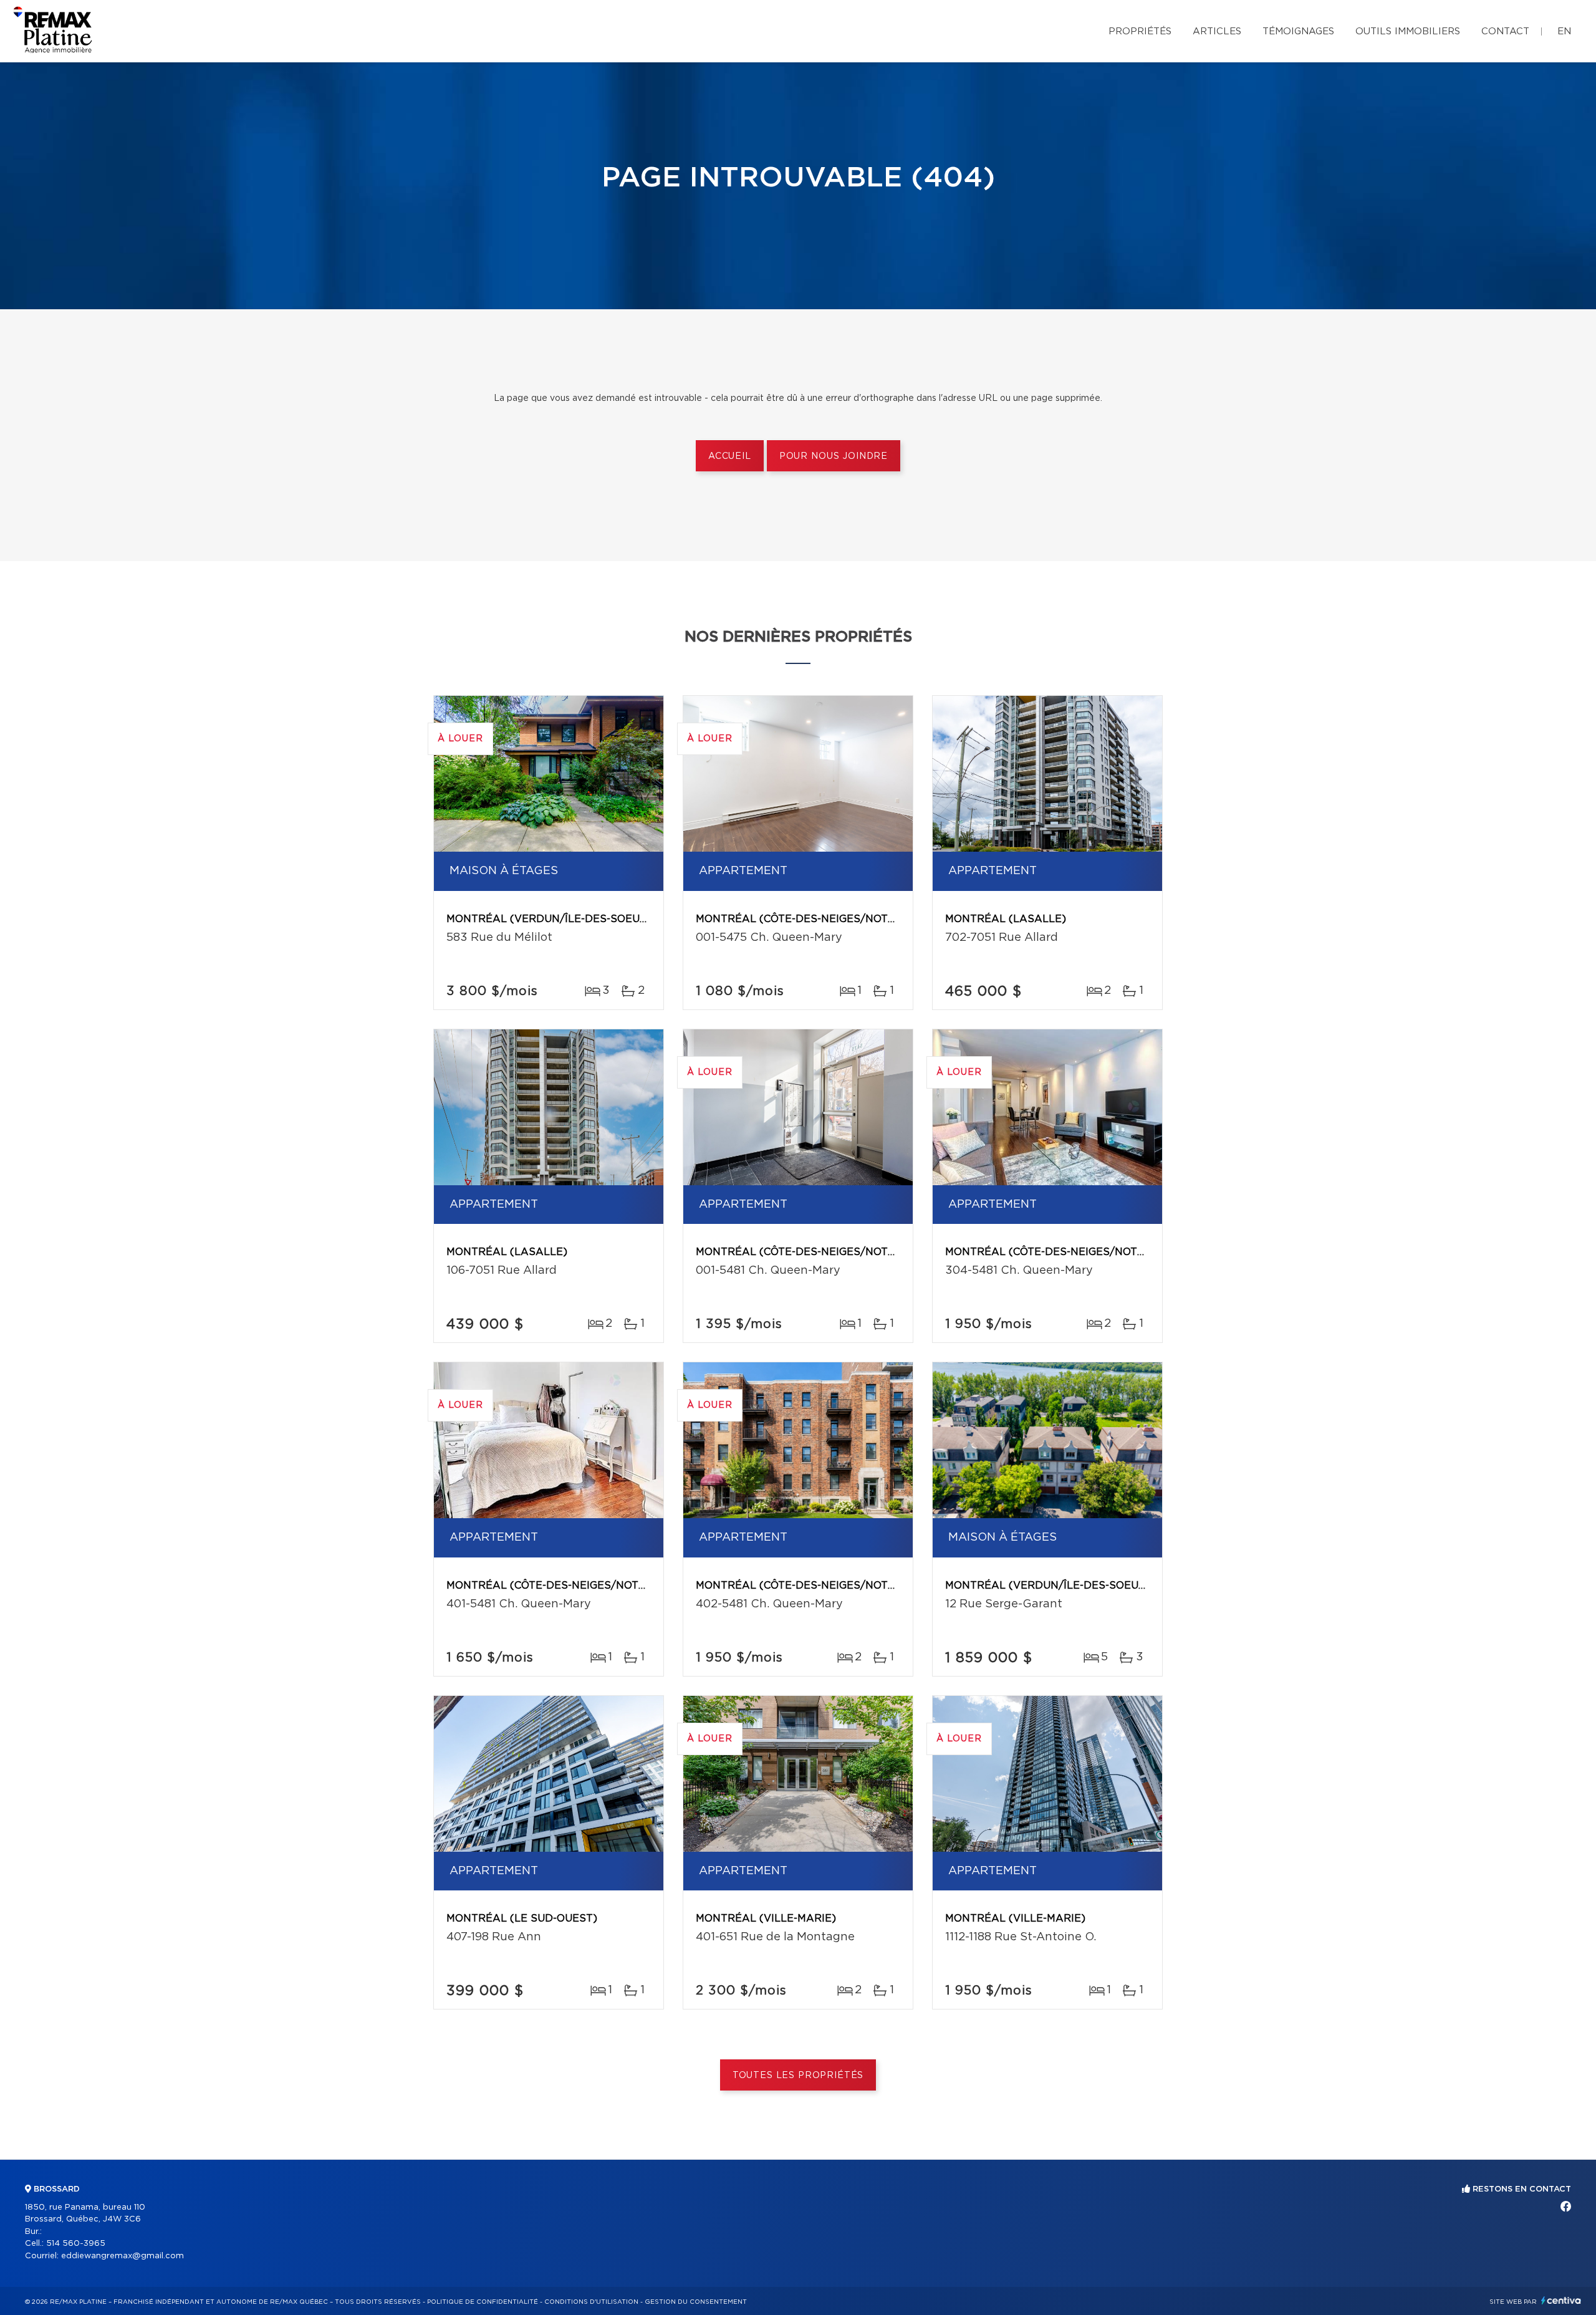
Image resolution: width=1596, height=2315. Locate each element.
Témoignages (1298, 31)
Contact (1505, 31)
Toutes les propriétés (798, 2076)
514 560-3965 (76, 2244)
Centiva (1561, 2300)
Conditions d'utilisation (591, 2302)
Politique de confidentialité (483, 2302)
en (1564, 31)
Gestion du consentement (696, 2302)
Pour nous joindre (834, 456)
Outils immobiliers (1408, 31)
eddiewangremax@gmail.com (123, 2256)
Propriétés (1140, 31)
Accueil (730, 456)
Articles (1217, 31)
